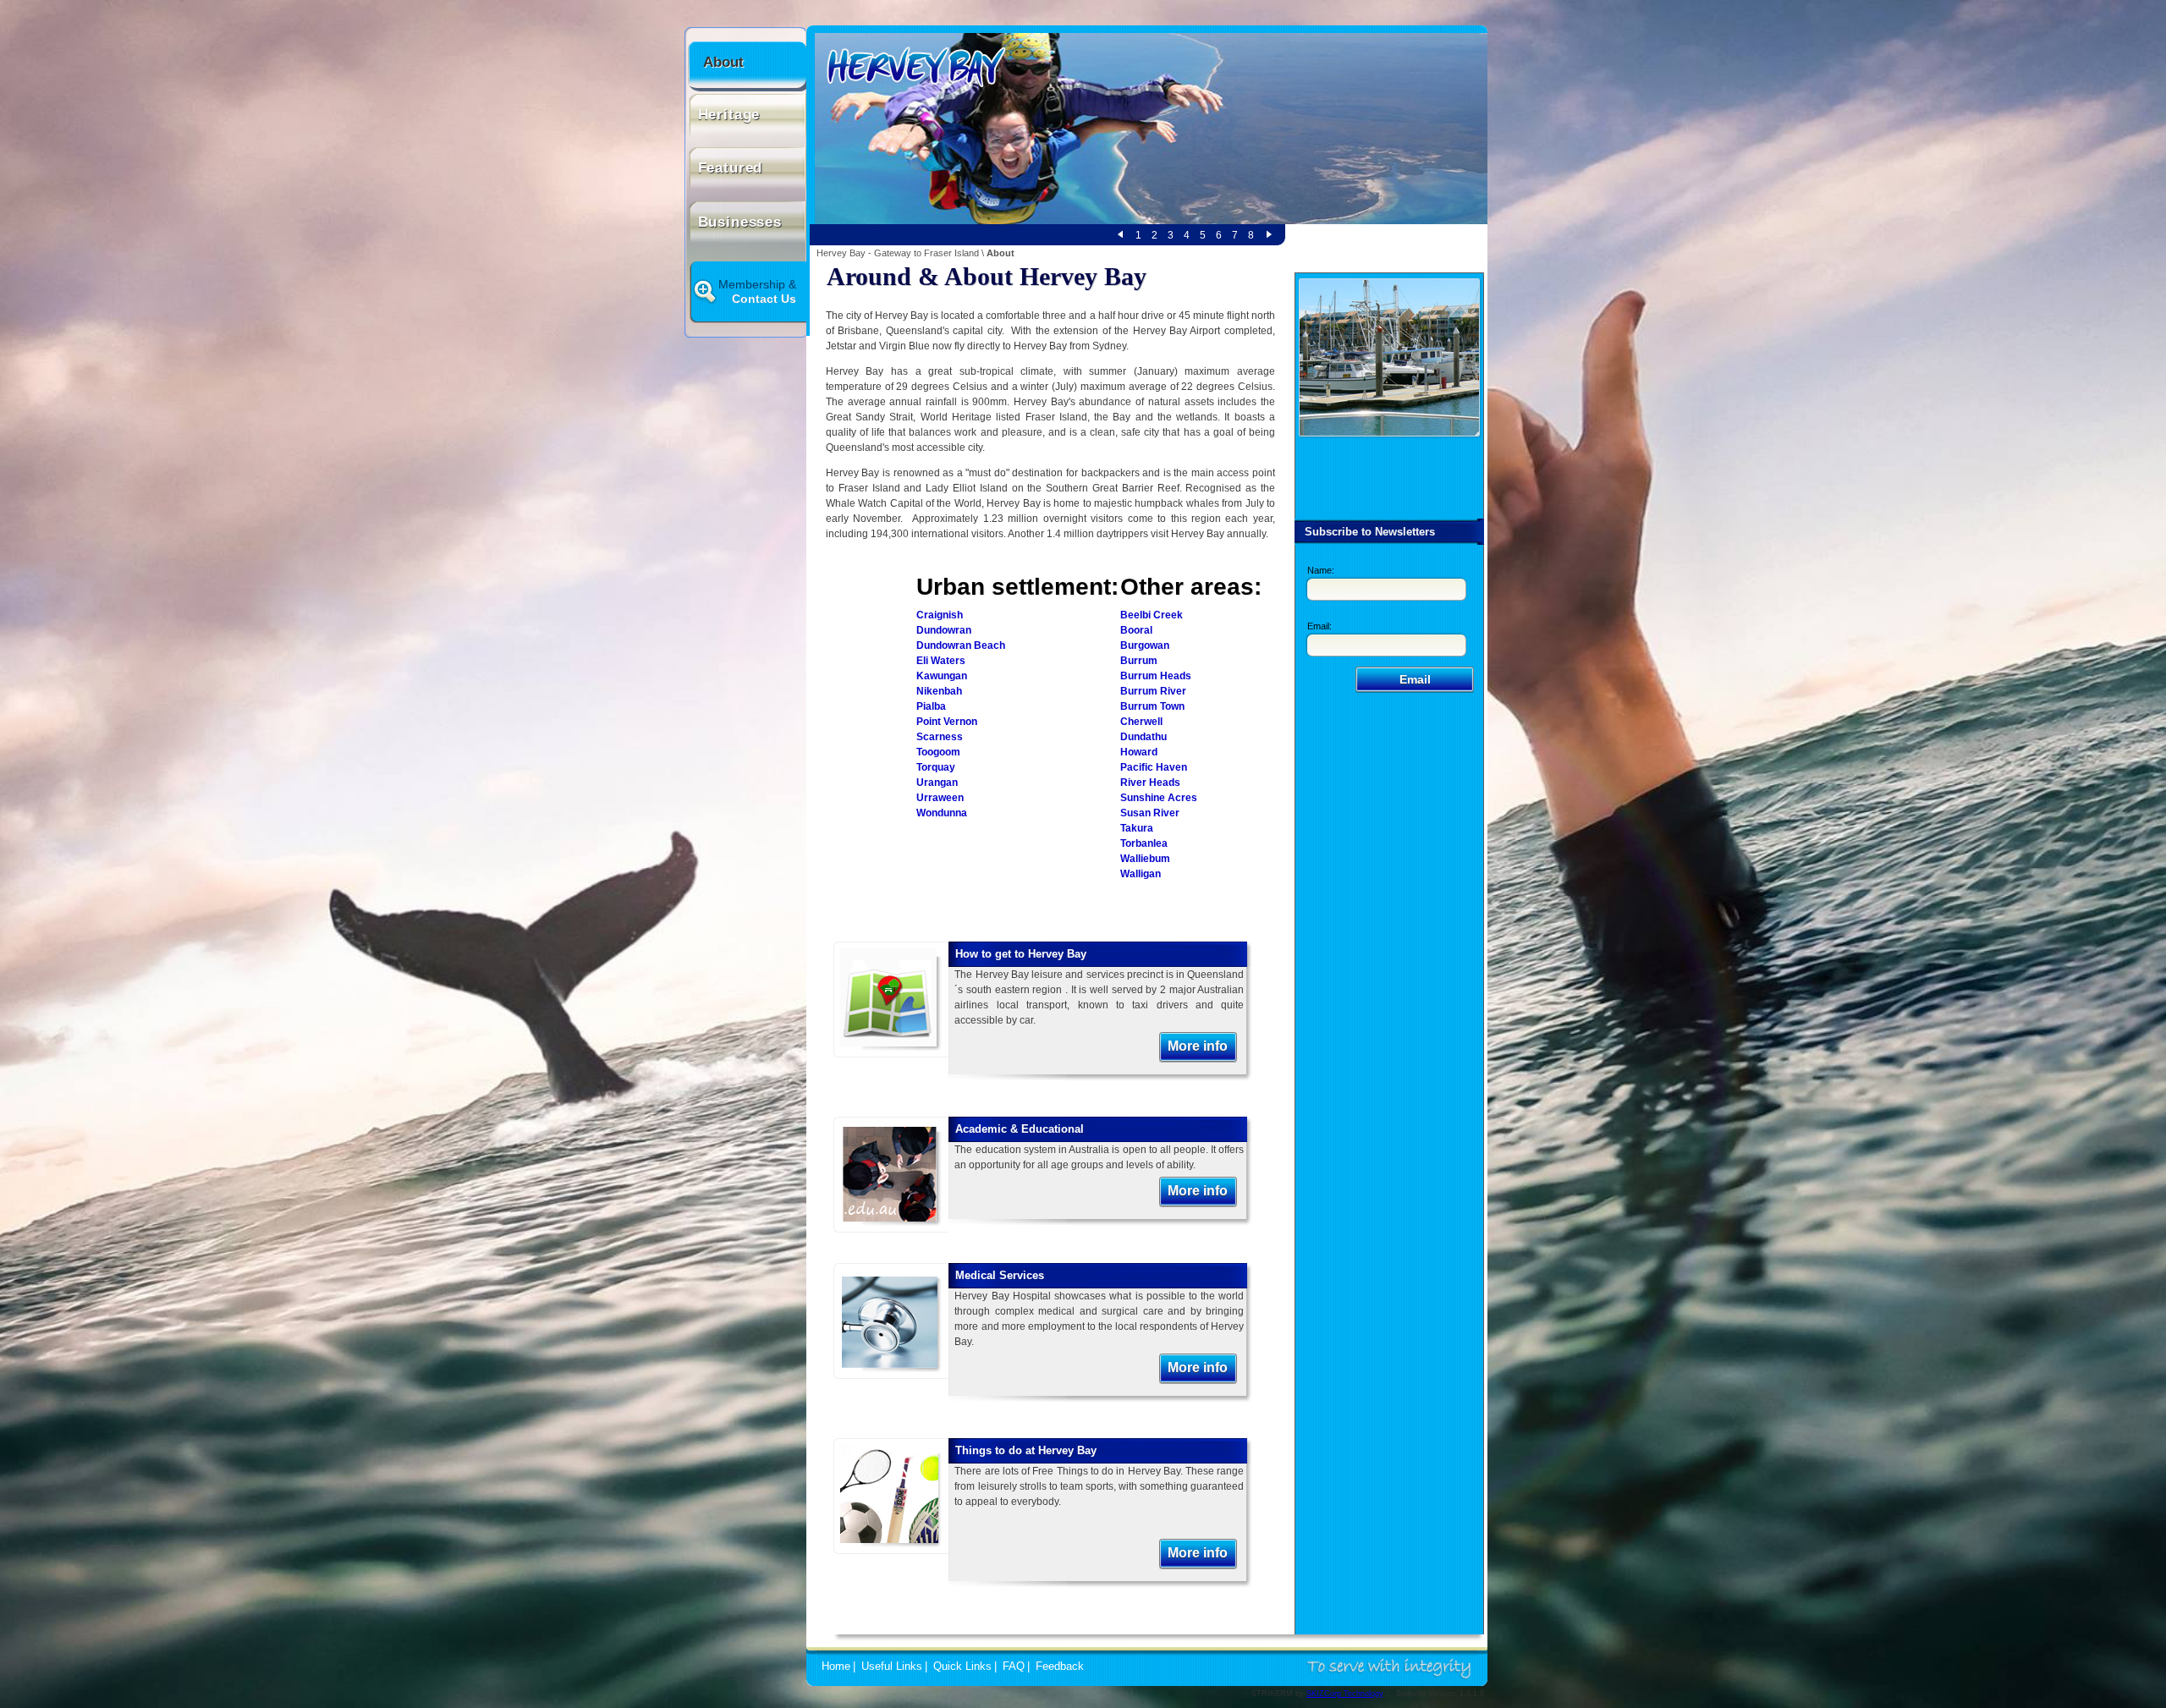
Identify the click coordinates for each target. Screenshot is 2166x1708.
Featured (731, 168)
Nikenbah (939, 691)
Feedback (1060, 1667)
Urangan (937, 783)
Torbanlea (1144, 843)
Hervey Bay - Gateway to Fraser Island (898, 253)
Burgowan (1145, 645)
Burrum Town (1152, 706)
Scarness (940, 737)
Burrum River (1153, 691)
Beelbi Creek (1152, 615)
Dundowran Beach (961, 645)
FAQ (1014, 1667)
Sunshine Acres (1159, 798)
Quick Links (962, 1667)
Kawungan (942, 676)
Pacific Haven (1154, 767)
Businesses (740, 222)
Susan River (1150, 813)
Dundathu (1143, 737)
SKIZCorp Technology (1345, 1694)
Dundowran (944, 630)
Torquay (936, 767)
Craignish (940, 615)
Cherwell (1141, 722)
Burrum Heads (1156, 676)
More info (1198, 1046)
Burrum (1139, 661)
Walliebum (1145, 859)
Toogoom (938, 752)
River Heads (1150, 783)
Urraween (940, 798)
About (723, 62)
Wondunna (942, 813)
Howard (1139, 752)
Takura (1137, 828)
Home (836, 1667)
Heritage (729, 115)
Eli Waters (941, 661)
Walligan (1141, 874)
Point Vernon (947, 722)
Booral (1136, 630)
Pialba (931, 706)
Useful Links (892, 1667)
